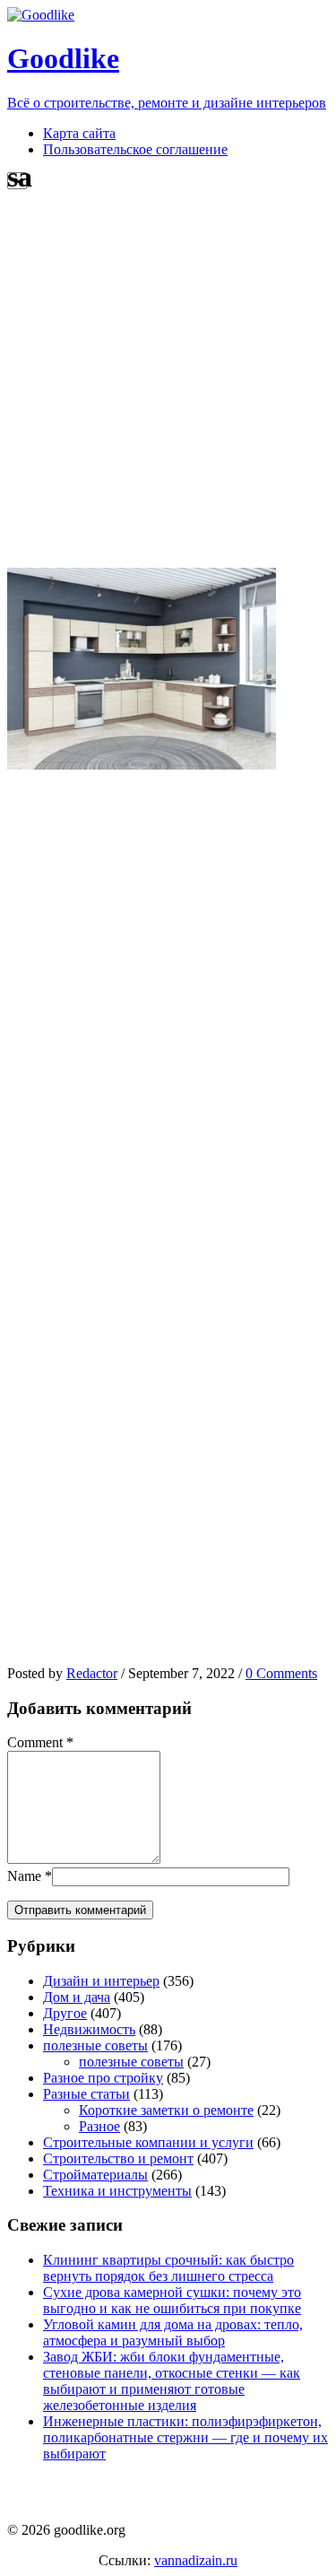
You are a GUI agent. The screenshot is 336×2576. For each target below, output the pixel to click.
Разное (99, 2126)
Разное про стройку (103, 2078)
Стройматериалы (95, 2175)
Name (24, 1876)
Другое (65, 2013)
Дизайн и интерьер (101, 1981)
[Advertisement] (168, 382)
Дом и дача (77, 1997)
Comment (35, 1742)
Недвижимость (89, 2029)
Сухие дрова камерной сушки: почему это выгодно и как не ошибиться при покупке (172, 2300)
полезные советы (95, 2045)
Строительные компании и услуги (148, 2142)
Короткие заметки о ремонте (166, 2110)
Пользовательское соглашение (135, 149)
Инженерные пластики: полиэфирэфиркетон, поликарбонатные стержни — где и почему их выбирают (185, 2437)
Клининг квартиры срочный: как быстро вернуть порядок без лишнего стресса (168, 2268)
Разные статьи (86, 2094)
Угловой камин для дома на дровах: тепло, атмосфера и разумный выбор (173, 2332)
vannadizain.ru (196, 2560)
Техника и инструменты (117, 2191)
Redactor (92, 1673)
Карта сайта (79, 133)
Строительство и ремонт (118, 2158)
